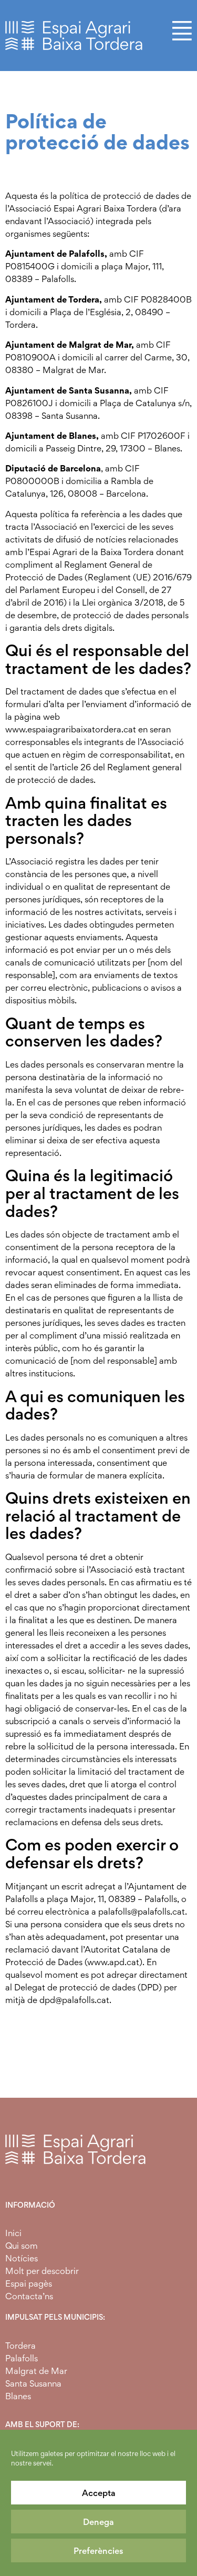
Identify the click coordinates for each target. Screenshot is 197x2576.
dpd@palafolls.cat (74, 2000)
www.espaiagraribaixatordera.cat (71, 729)
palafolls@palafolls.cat (142, 1911)
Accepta (99, 2493)
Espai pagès (29, 2283)
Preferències (98, 2551)
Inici (13, 2233)
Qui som (22, 2246)
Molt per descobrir (42, 2271)
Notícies (22, 2258)
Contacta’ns (29, 2296)
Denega (98, 2522)
